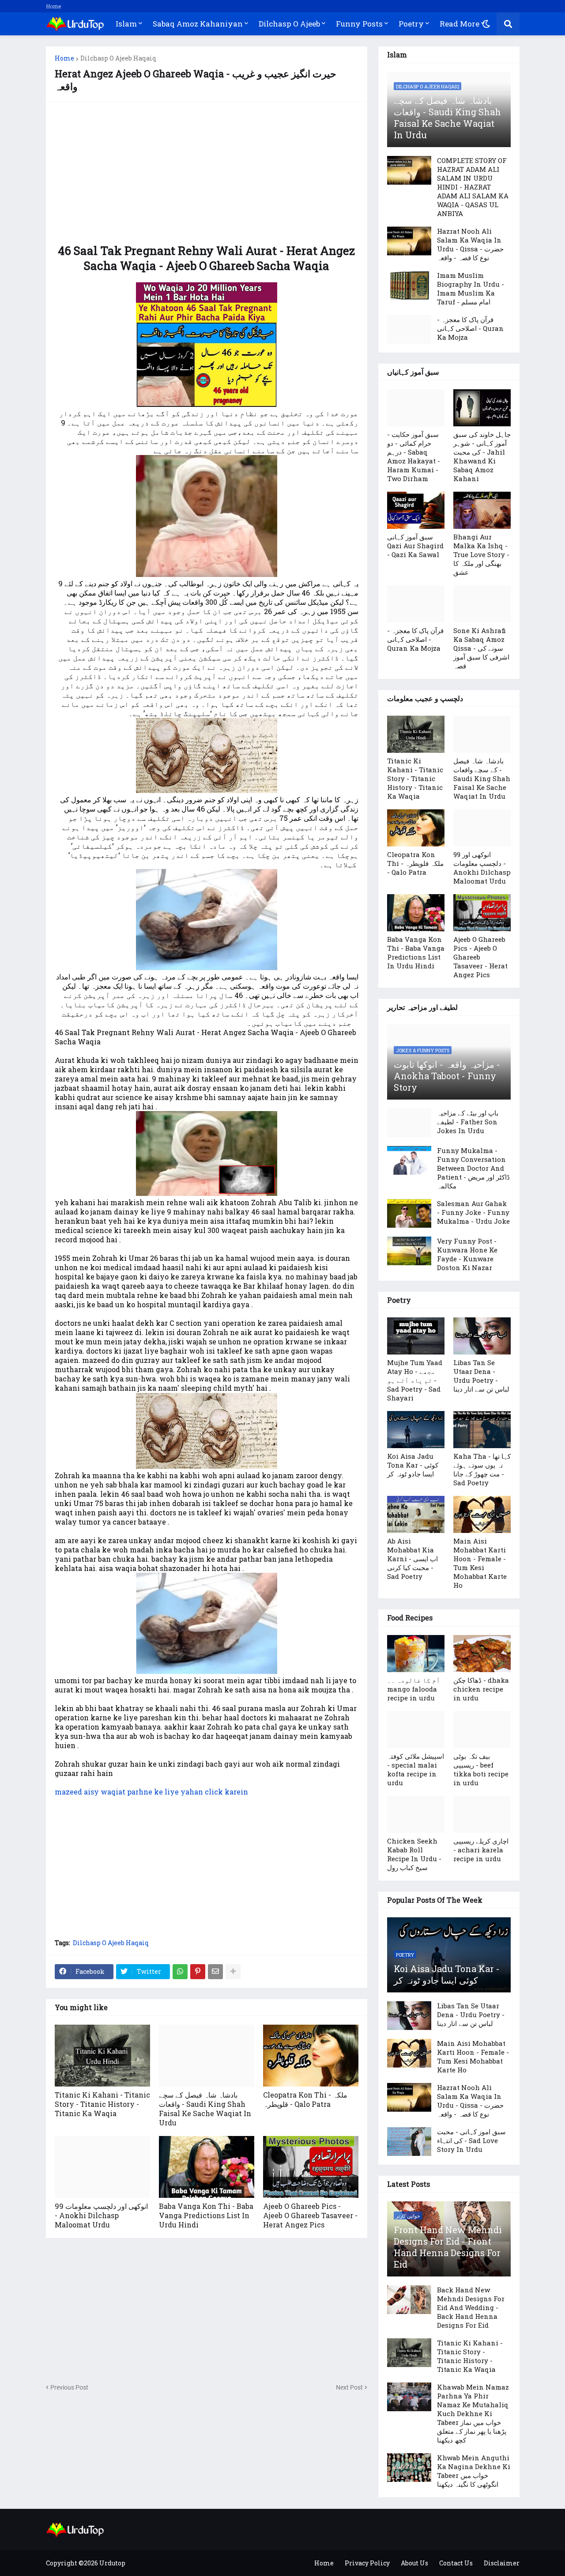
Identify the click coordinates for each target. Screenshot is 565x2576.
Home (53, 6)
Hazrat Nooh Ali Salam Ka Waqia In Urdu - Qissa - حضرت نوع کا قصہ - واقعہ (470, 244)
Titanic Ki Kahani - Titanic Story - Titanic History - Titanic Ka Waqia (102, 2104)
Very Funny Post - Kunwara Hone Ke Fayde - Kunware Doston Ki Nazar (467, 1254)
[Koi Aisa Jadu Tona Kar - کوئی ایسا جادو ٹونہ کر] (416, 1430)
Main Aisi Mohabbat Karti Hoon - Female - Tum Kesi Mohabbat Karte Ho (480, 1563)
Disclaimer (502, 2563)
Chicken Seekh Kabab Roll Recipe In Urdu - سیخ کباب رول (414, 1854)
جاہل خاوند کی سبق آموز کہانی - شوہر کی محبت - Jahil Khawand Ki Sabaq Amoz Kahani (482, 456)
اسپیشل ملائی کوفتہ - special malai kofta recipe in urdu (416, 1769)
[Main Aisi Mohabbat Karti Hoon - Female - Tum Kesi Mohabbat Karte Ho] (482, 1514)
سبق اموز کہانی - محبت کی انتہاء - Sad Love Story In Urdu (471, 2140)
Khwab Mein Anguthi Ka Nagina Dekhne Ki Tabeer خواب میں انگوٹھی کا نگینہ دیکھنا (474, 2471)
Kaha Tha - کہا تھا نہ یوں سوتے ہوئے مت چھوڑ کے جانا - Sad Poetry (482, 1469)
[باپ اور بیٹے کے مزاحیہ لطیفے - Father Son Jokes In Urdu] (409, 1123)
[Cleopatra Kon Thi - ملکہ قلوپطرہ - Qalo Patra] (311, 2056)
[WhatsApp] (180, 1972)
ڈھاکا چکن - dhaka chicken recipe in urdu (481, 1689)
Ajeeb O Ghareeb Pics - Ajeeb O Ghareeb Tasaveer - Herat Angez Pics (310, 2215)
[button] (486, 24)
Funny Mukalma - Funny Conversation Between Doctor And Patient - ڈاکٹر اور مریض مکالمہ (473, 1168)
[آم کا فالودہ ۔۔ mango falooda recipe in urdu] (416, 1654)
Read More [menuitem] (460, 24)
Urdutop (112, 2563)
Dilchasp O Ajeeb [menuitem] (289, 24)
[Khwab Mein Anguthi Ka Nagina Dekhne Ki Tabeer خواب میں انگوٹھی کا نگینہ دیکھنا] (409, 2468)
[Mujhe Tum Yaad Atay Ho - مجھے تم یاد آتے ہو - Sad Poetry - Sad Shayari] (416, 1336)
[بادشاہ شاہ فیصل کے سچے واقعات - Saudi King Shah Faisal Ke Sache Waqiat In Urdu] (207, 2056)
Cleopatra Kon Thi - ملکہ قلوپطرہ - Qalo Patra (305, 2099)
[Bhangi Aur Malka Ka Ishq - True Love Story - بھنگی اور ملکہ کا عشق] (482, 510)
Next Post (349, 2387)
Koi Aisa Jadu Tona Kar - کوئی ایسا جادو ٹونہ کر (413, 1465)
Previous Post (69, 2387)
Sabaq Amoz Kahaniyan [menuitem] (198, 24)
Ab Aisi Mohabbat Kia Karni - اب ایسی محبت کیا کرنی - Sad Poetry (412, 1559)
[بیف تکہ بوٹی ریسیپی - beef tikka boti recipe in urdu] (482, 1730)
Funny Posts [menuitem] (359, 24)
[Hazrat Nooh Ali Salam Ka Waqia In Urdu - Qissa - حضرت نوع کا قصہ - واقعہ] (409, 241)
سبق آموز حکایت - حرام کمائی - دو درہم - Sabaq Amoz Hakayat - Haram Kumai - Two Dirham (414, 456)
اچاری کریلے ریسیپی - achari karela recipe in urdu (481, 1850)
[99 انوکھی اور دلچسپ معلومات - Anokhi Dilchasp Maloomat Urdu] (102, 2167)
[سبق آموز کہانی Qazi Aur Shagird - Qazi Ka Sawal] (416, 510)
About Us (414, 2563)
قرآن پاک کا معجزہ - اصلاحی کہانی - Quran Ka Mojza (470, 328)
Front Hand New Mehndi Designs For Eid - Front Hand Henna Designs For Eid (448, 2247)
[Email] (215, 1972)
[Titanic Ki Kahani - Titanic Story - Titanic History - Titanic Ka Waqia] (102, 2056)
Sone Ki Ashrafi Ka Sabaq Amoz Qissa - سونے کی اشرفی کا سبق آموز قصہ (481, 648)
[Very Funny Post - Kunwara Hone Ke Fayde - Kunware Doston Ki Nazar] (409, 1251)
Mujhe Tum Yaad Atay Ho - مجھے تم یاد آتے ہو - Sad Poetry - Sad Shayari (415, 1380)
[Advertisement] (207, 173)
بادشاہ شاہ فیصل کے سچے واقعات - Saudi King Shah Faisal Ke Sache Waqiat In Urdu (205, 2109)
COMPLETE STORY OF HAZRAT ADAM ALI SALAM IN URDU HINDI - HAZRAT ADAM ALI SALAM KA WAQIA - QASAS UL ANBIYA (473, 187)
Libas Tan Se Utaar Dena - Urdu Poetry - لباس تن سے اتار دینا (481, 1376)
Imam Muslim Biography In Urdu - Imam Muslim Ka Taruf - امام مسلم (471, 288)
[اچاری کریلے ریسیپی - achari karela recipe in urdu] (482, 1814)
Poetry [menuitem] (411, 24)
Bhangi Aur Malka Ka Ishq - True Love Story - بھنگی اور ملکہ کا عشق (481, 554)
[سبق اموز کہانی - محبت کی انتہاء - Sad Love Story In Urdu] (409, 2142)
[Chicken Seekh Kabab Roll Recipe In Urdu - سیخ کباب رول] (416, 1814)
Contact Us (456, 2563)
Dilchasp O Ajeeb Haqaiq (118, 58)
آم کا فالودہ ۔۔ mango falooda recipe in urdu (414, 1689)
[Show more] (233, 1972)
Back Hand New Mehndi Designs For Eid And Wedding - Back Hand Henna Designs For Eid (471, 2307)
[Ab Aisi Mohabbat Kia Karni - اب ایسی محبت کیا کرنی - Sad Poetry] (416, 1514)
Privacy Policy (367, 2563)
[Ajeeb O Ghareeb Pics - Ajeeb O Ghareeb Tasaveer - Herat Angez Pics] (311, 2167)
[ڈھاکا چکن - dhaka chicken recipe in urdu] (482, 1654)
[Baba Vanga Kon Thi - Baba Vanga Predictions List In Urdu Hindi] (207, 2167)
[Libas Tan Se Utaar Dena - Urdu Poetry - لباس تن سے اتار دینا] (482, 1336)
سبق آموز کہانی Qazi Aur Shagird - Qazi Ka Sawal (415, 546)
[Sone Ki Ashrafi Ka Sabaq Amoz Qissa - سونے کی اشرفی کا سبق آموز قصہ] (482, 604)
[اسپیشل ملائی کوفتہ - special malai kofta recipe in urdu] (416, 1730)
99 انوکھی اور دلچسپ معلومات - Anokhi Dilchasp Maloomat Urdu (101, 2215)
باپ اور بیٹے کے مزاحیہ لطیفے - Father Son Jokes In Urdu (468, 1122)
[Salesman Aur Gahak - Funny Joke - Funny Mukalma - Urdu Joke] (409, 1213)
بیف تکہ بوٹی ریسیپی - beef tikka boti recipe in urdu (481, 1769)
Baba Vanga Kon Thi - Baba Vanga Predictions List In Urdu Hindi (206, 2215)
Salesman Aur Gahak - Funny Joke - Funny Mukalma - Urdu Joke (473, 1212)
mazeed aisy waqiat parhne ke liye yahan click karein (151, 1792)
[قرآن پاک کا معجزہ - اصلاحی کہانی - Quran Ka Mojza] (409, 329)
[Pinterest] (198, 1972)
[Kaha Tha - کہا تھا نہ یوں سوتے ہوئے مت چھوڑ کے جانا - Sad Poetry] (482, 1430)
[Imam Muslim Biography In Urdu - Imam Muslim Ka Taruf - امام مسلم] (409, 285)
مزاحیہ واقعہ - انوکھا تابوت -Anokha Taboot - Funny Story (447, 1076)
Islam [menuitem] (126, 24)
